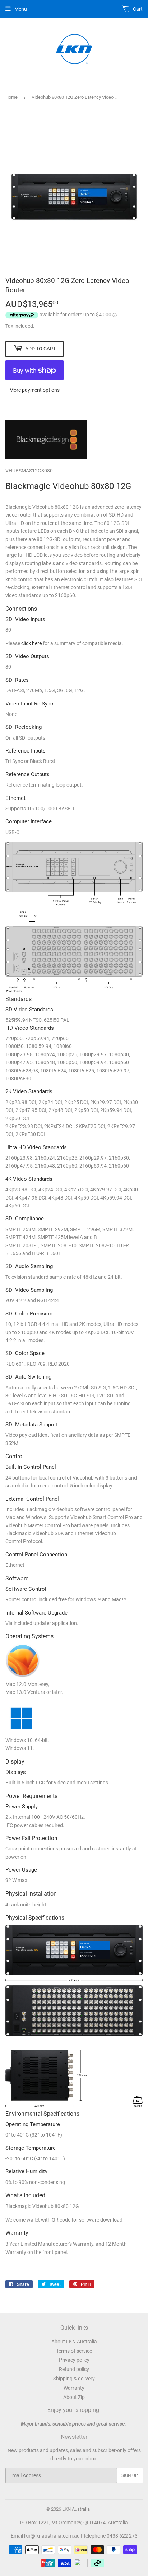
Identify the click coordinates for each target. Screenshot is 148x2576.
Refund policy (74, 2369)
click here (31, 643)
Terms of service (74, 2351)
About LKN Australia (74, 2342)
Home (11, 97)
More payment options (34, 390)
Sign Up (130, 2475)
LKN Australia (76, 2509)
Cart (137, 9)
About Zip (74, 2397)
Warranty (74, 2388)
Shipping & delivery (74, 2379)
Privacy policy (74, 2360)
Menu (21, 9)
